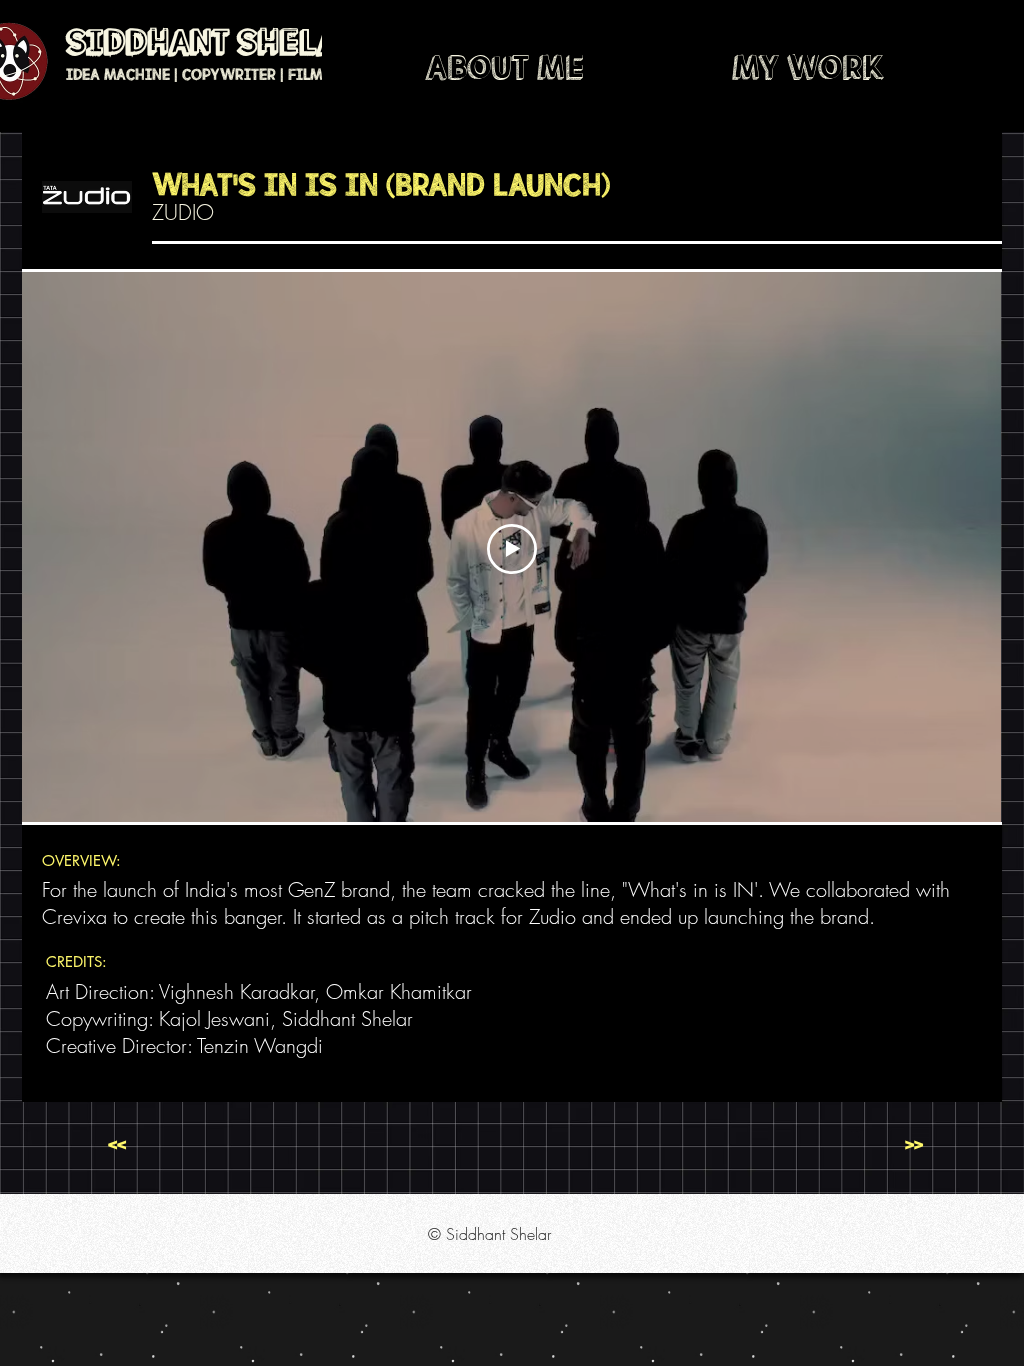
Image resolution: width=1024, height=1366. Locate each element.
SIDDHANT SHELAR (212, 43)
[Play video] (512, 549)
